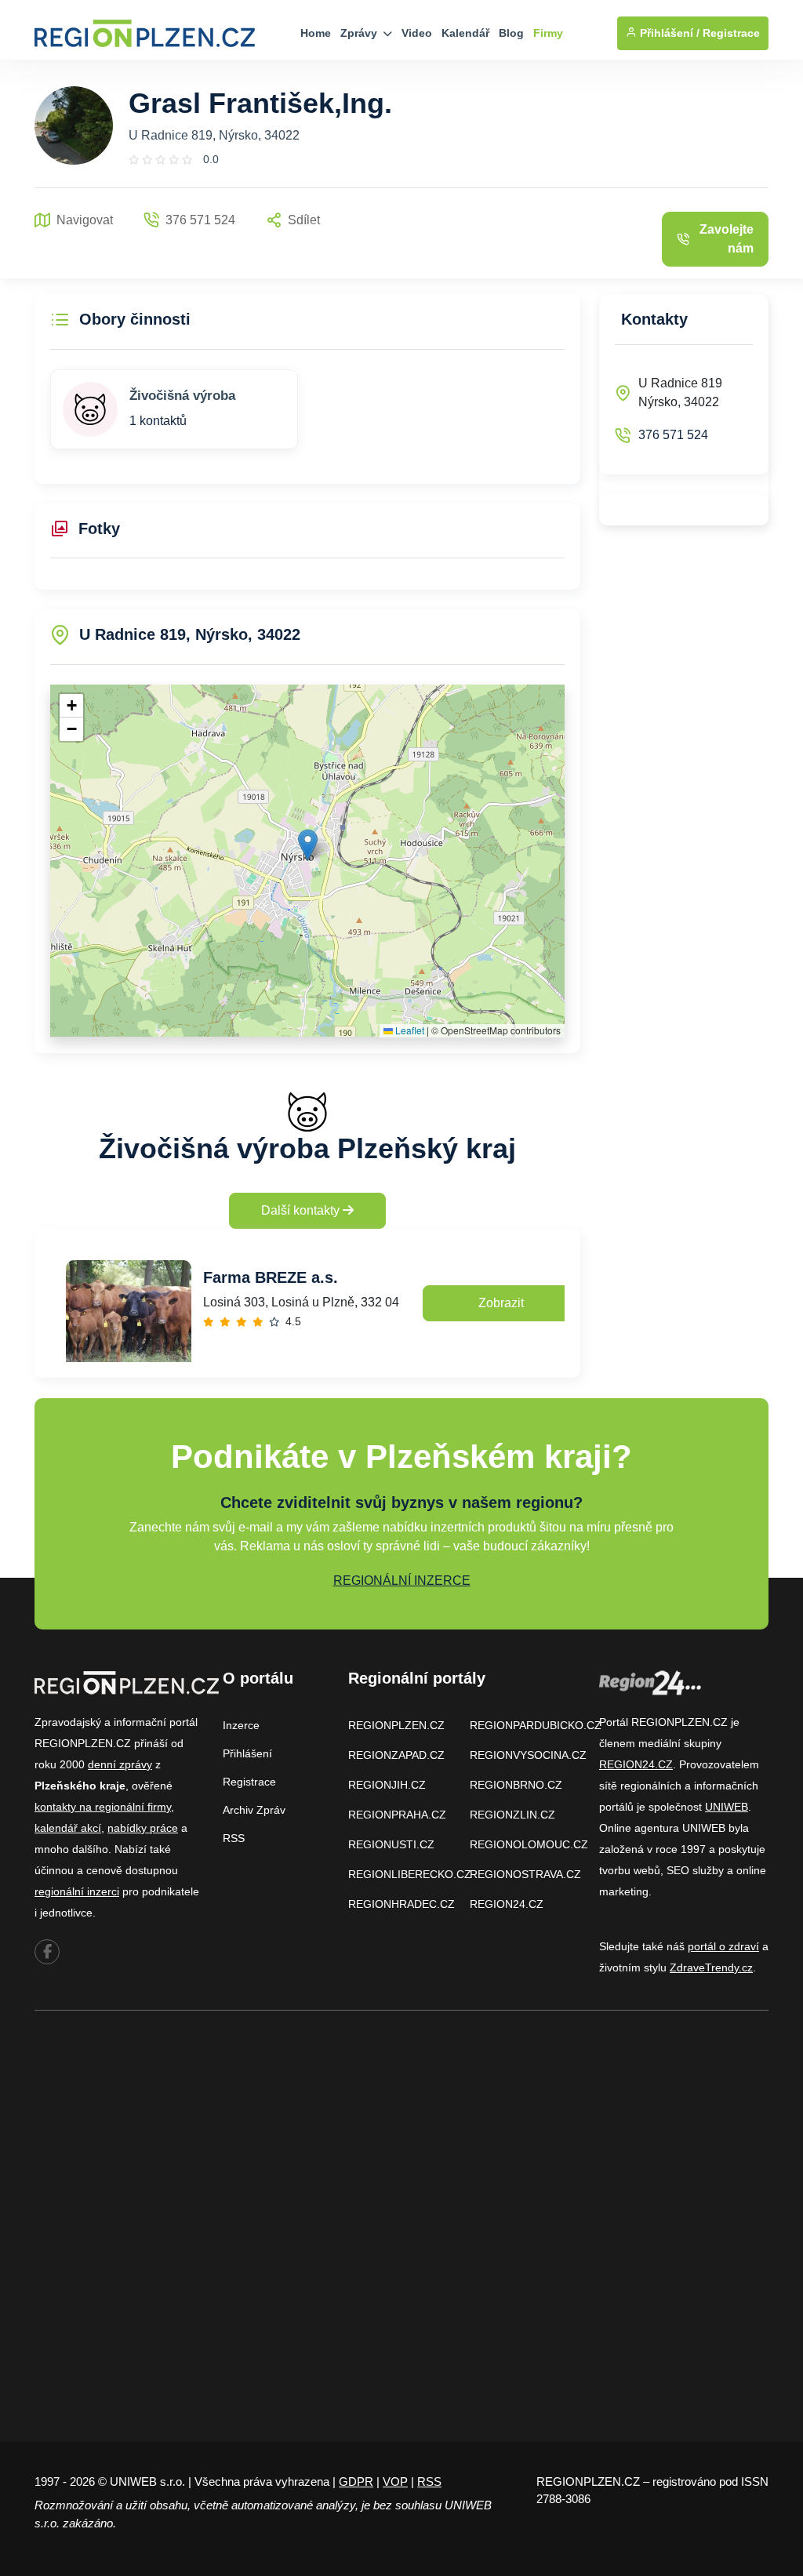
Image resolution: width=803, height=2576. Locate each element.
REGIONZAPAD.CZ (396, 1755)
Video (417, 33)
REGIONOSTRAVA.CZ (525, 1874)
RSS (234, 1838)
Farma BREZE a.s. (271, 1277)
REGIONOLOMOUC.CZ (529, 1844)
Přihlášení (247, 1753)
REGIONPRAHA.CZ (397, 1815)
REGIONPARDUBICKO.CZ (536, 1725)
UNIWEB (727, 1807)
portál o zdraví (723, 1946)
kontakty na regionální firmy (103, 1807)
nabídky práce (143, 1828)
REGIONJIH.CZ (387, 1785)
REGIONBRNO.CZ (516, 1785)
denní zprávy (120, 1764)
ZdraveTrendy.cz (711, 1967)
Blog (511, 33)
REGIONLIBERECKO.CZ (410, 1874)
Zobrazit (501, 1303)
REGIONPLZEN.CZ (396, 1725)
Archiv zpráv (254, 1810)
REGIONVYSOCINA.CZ (528, 1755)
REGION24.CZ (507, 1904)
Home (316, 33)
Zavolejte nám (727, 239)
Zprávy (360, 33)
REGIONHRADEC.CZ (401, 1904)
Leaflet (409, 1030)
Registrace (731, 33)
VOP (395, 2482)
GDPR (356, 2482)
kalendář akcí (68, 1828)
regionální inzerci (77, 1891)
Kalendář (465, 33)
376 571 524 (673, 435)
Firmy (548, 33)
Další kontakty (302, 1210)
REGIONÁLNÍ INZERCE (402, 1580)
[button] (308, 845)
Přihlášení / (668, 33)
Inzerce (241, 1725)
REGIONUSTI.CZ (391, 1844)
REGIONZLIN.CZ (512, 1815)
